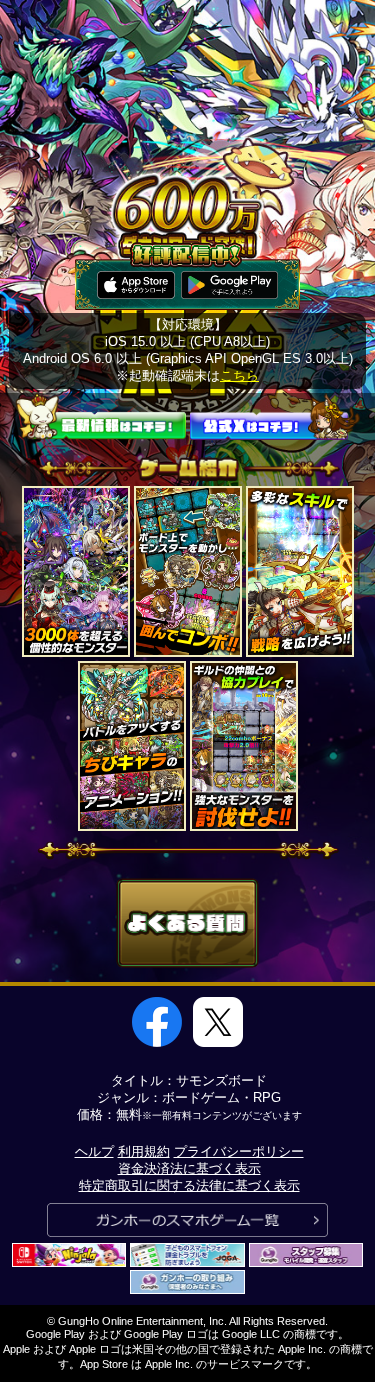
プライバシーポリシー (239, 1151)
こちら (239, 375)
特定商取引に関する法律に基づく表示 (189, 1185)
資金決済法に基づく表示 (189, 1168)
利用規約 (144, 1151)
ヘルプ (94, 1151)
